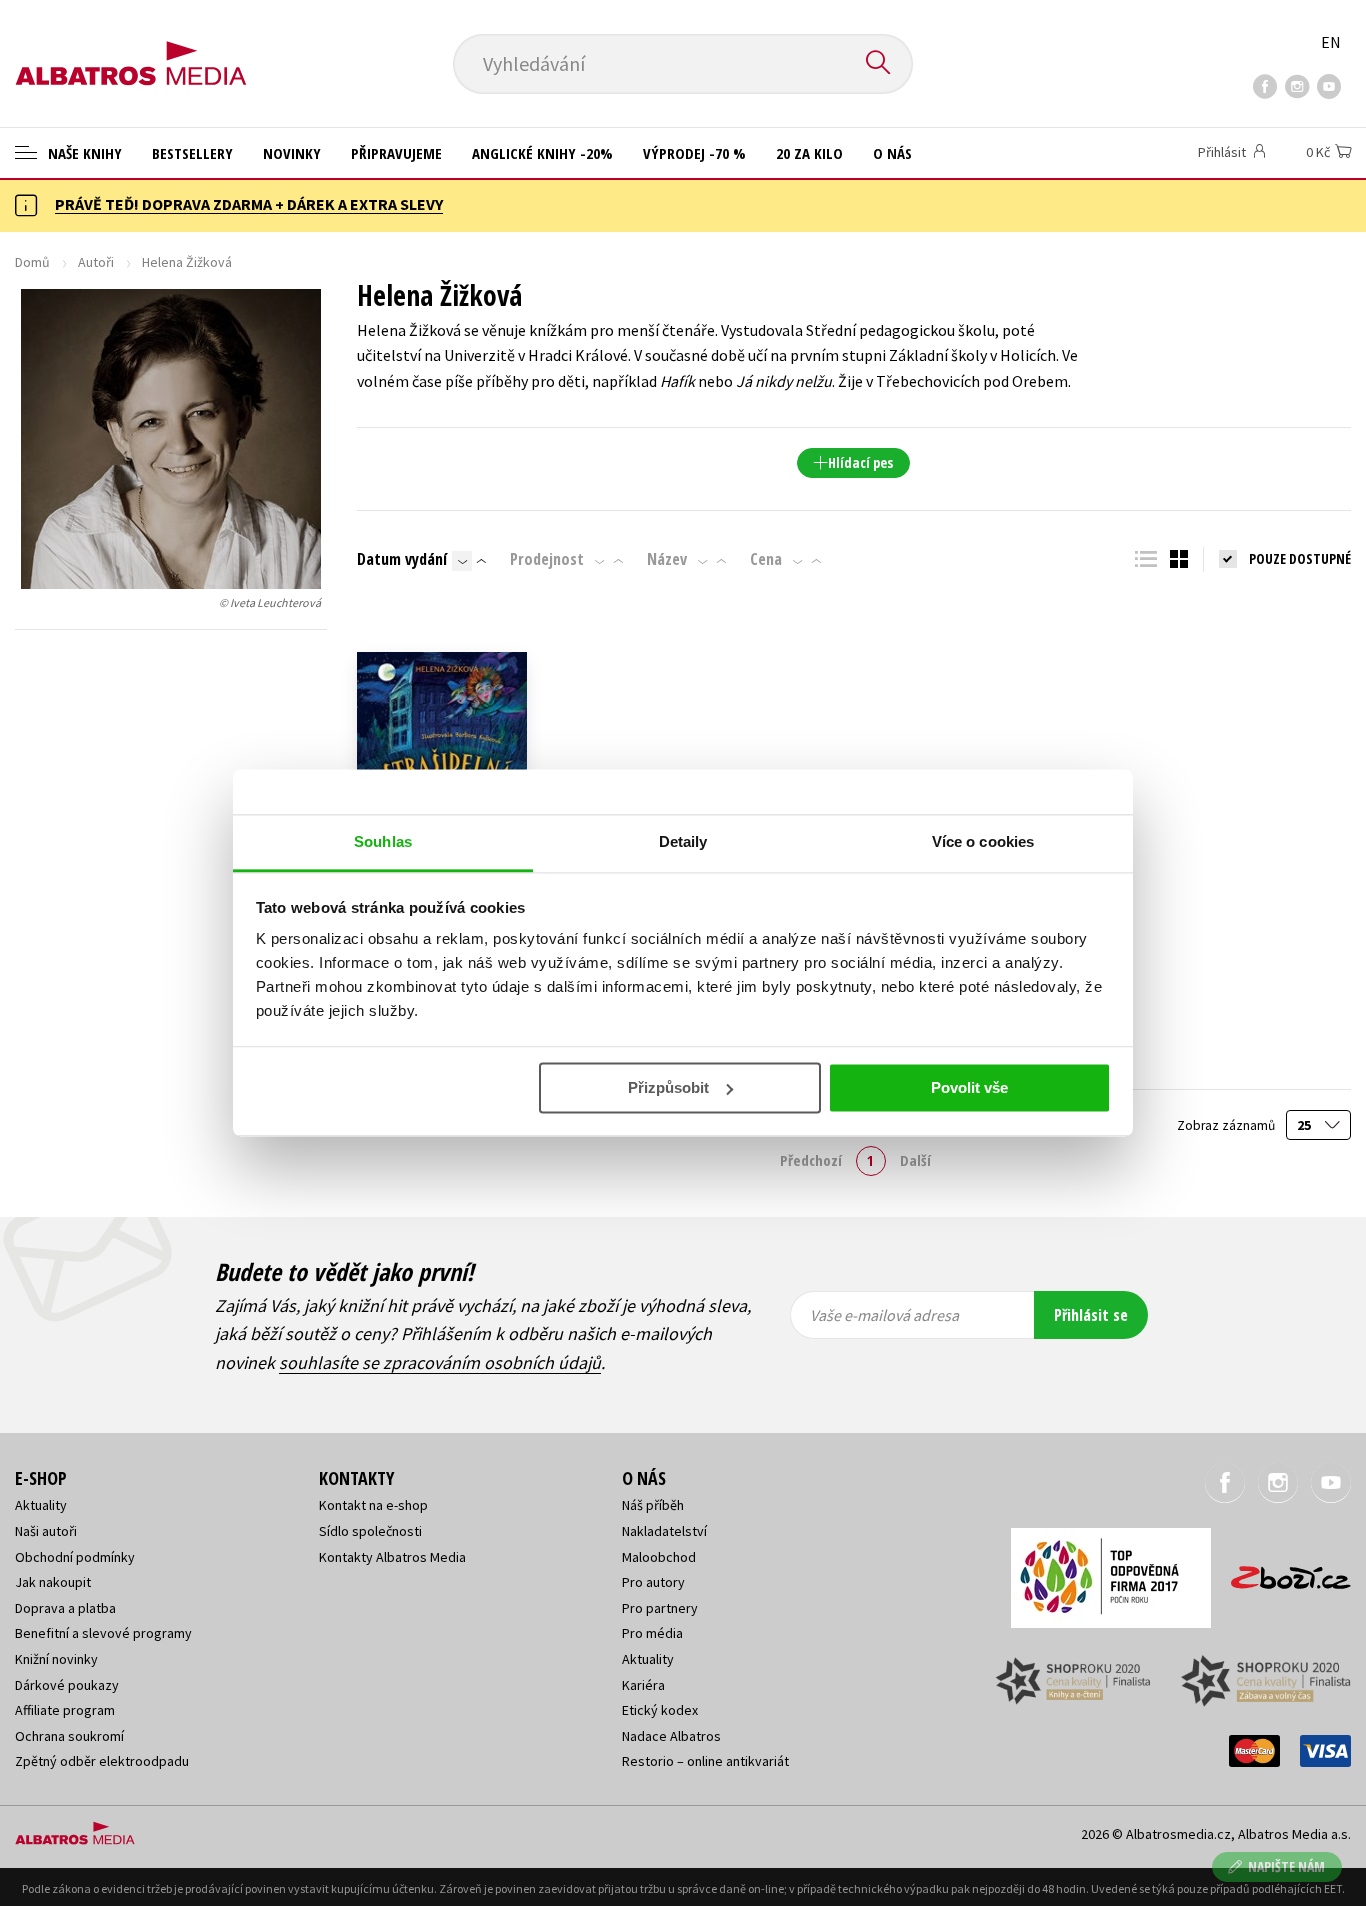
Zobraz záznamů (1227, 1125)
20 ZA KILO (809, 153)
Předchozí (811, 1160)
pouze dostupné (1300, 558)
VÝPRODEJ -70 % (694, 153)
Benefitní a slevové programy (103, 1633)
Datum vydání (402, 559)
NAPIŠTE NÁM (1286, 1866)
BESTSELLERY (192, 153)
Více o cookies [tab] (983, 841)
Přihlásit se (1091, 1315)
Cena (766, 559)
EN (1331, 42)
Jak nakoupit (53, 1582)
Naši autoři (46, 1531)
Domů (32, 262)
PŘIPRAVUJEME (396, 153)
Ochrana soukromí (69, 1736)
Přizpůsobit (668, 1087)
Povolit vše (969, 1087)
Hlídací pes (860, 462)
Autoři (96, 262)
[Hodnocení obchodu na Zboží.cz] (1281, 1571)
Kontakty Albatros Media (392, 1557)
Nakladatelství (664, 1531)
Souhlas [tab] (383, 841)
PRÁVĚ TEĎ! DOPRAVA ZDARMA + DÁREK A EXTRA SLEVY (249, 204)
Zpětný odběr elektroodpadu (102, 1761)
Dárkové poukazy (67, 1685)
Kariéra (643, 1685)
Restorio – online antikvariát (705, 1761)
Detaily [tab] (683, 841)
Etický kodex (660, 1710)
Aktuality (41, 1505)
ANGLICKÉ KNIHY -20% (542, 153)
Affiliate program (65, 1710)
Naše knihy (83, 153)
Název (667, 559)
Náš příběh (653, 1505)
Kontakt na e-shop (373, 1505)
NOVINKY (292, 153)
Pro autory (653, 1582)
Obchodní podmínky (75, 1557)
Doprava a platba (65, 1608)
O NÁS (892, 153)
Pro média (652, 1633)
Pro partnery (660, 1608)
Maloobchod (659, 1557)
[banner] (131, 47)
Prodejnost (547, 559)
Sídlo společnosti (370, 1531)
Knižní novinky (56, 1659)
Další (915, 1160)
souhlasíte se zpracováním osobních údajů (440, 1362)
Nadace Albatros (671, 1736)
